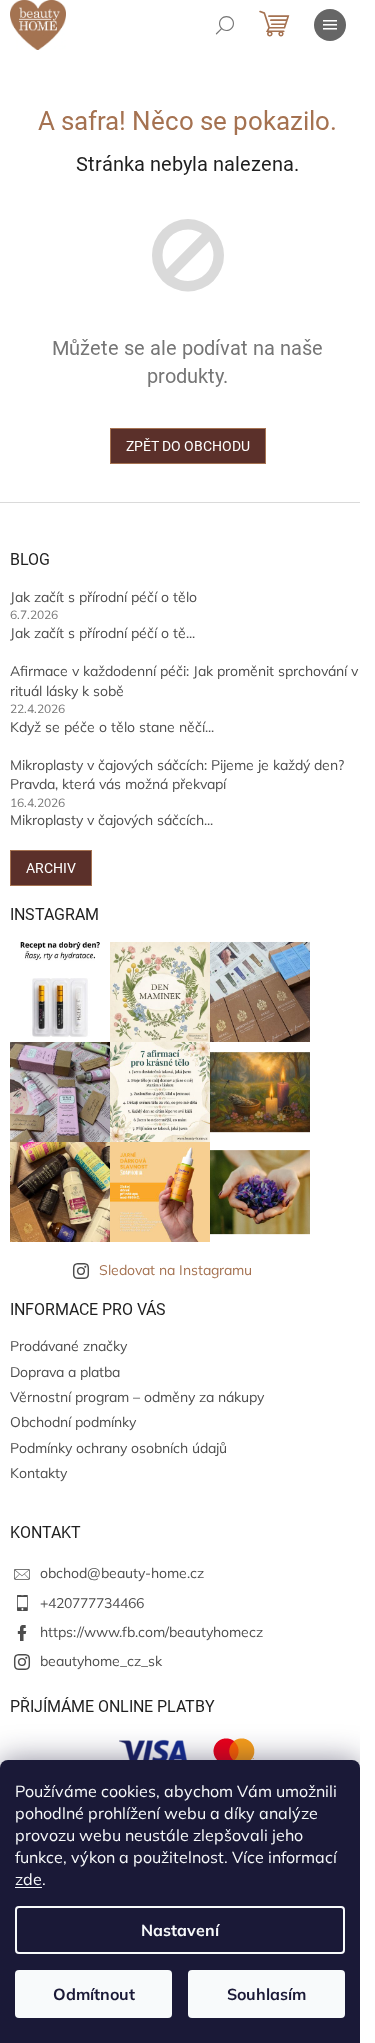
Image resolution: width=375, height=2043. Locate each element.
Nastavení (180, 1930)
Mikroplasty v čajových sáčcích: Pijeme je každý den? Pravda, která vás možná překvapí (177, 774)
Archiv (51, 868)
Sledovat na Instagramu (175, 1270)
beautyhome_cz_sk (101, 1661)
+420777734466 (92, 1603)
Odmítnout (94, 1994)
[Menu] (330, 25)
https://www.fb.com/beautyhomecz (151, 1632)
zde (28, 1879)
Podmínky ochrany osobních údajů (118, 1448)
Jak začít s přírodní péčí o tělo (103, 597)
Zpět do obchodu (188, 446)
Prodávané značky (68, 1346)
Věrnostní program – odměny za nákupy (137, 1397)
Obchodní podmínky (73, 1422)
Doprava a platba (65, 1372)
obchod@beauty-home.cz (122, 1573)
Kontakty (38, 1473)
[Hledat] (225, 25)
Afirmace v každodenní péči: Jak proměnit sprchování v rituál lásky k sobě (184, 680)
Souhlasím (266, 1994)
